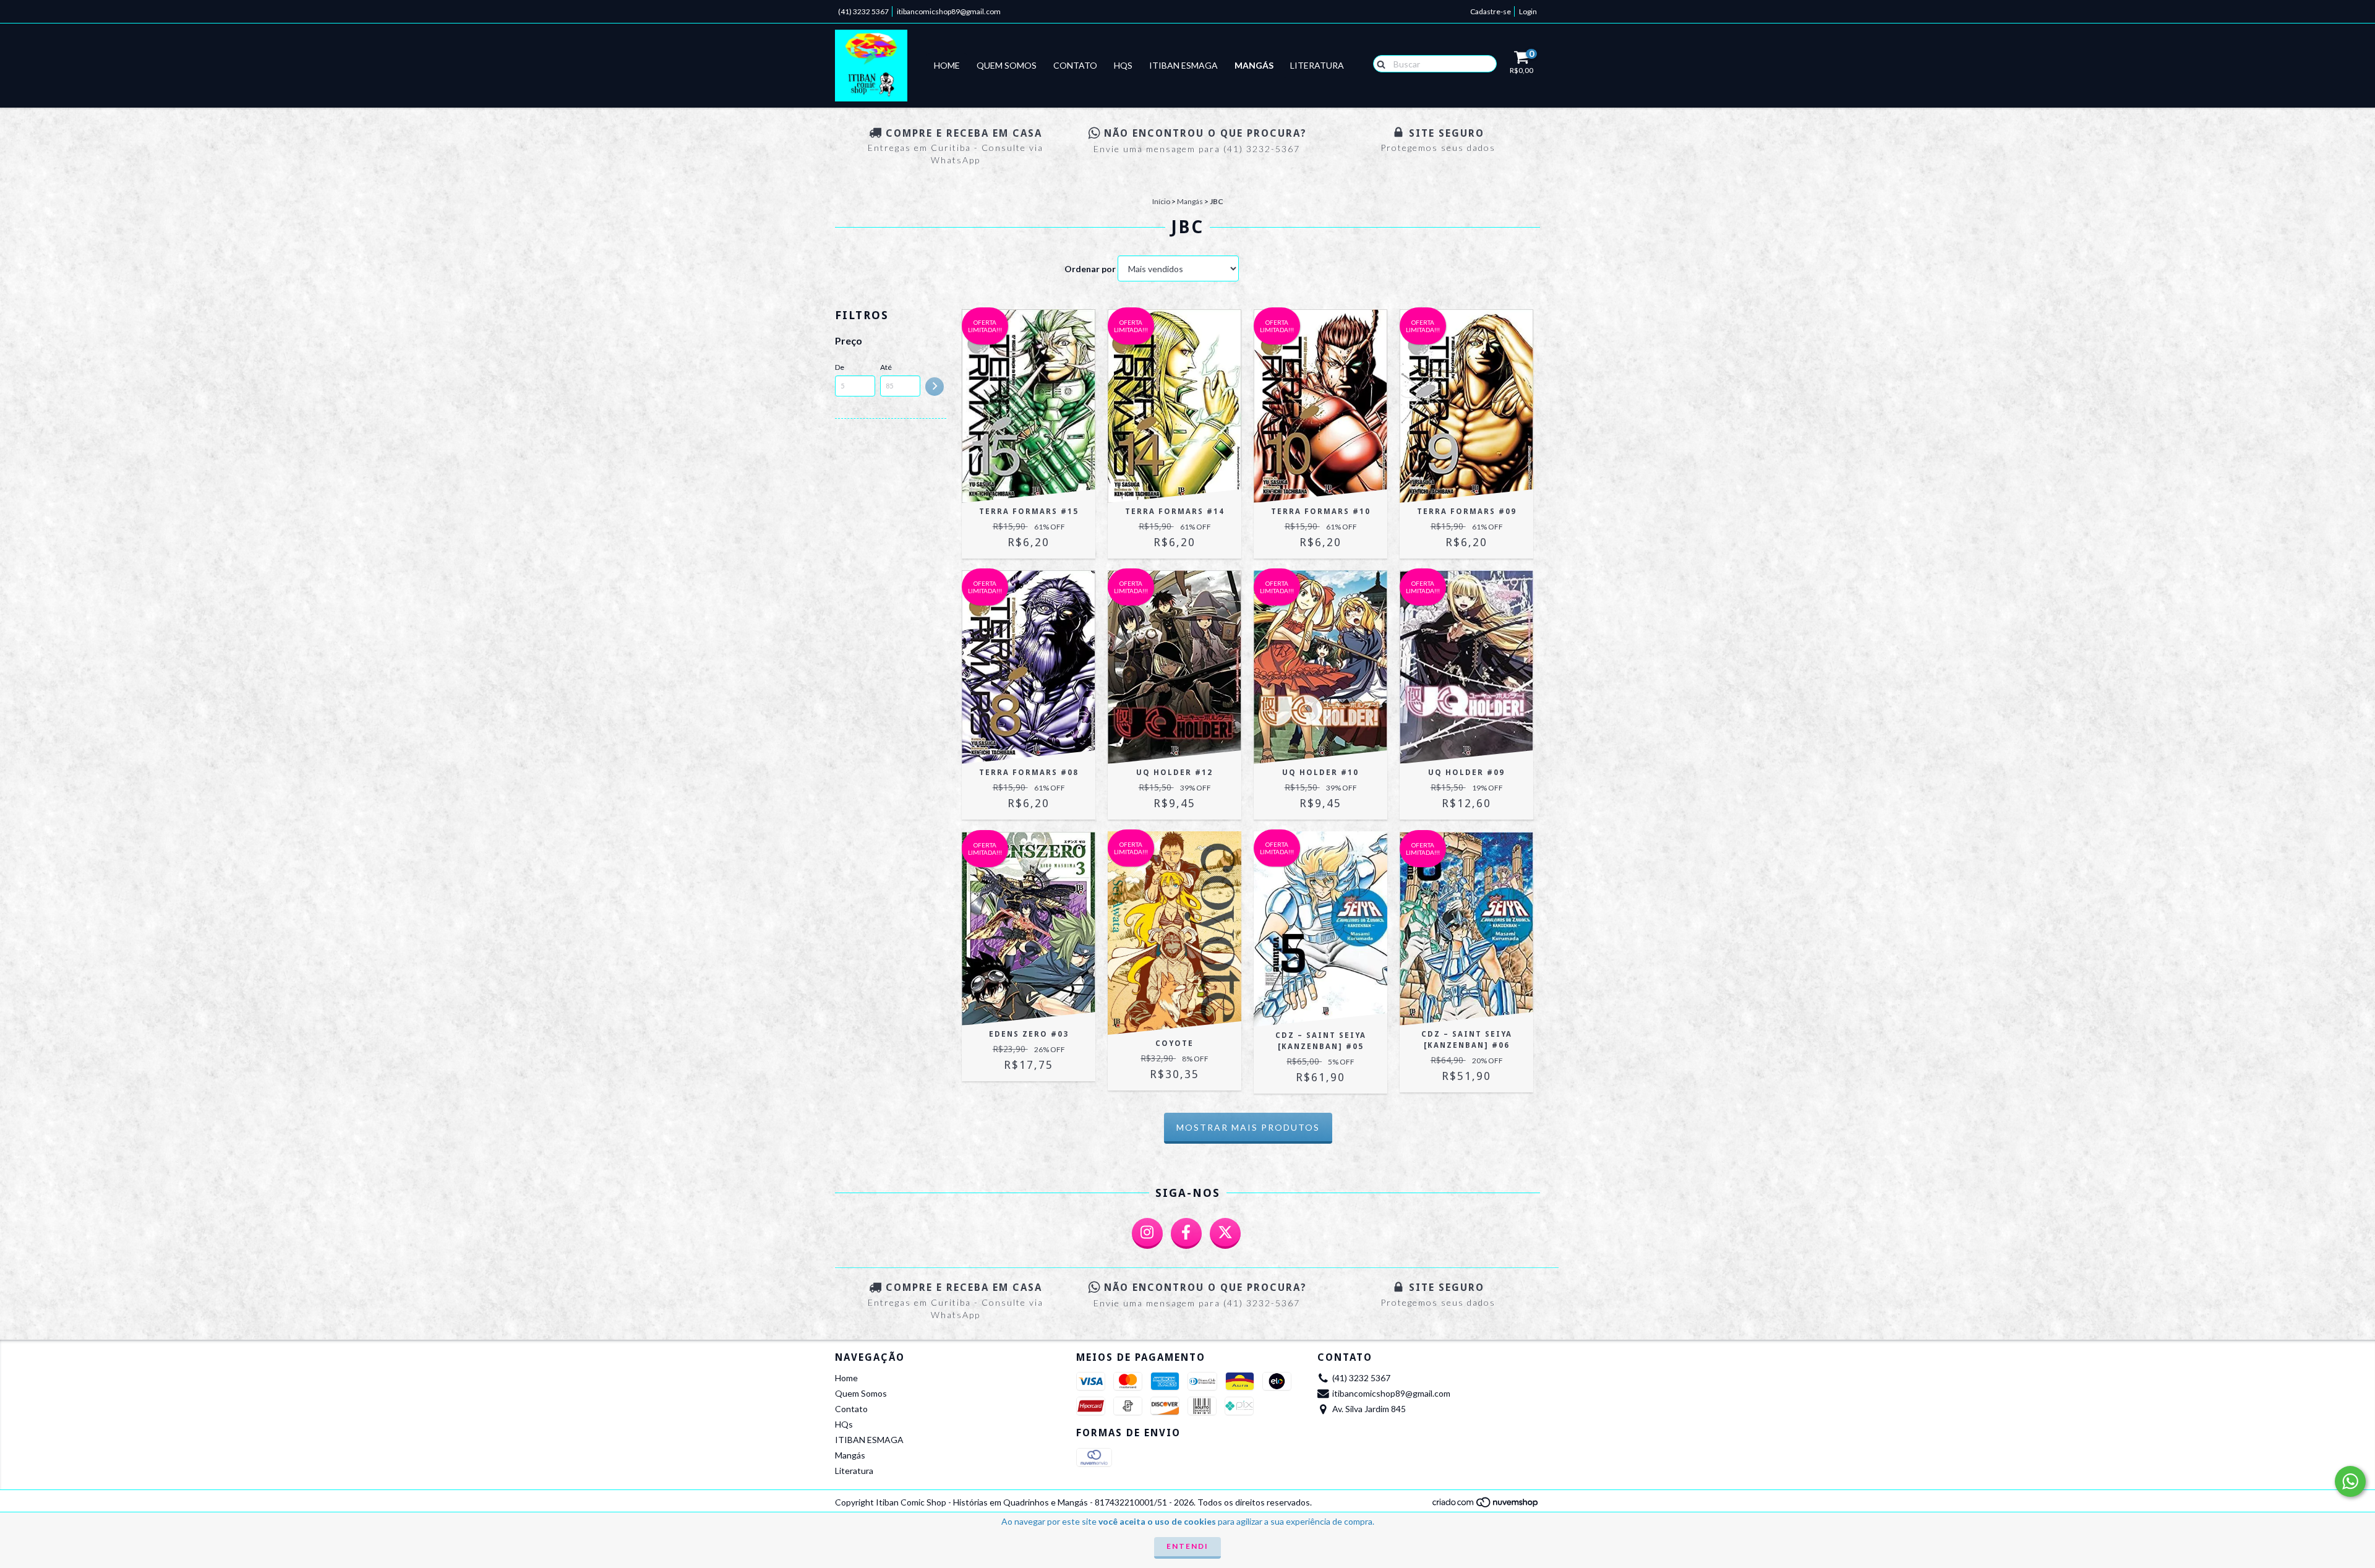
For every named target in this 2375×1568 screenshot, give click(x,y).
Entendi (1187, 1546)
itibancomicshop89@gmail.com (949, 11)
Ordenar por (1090, 269)
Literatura (1317, 65)
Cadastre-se (1491, 11)
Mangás (1254, 65)
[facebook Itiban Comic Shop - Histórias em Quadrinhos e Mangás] (1186, 1233)
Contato (1075, 65)
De (840, 367)
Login (1528, 11)
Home (947, 65)
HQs (1123, 65)
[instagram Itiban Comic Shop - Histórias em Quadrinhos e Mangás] (1147, 1233)
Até (886, 367)
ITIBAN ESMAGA (1183, 65)
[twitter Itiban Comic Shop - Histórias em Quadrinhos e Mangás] (1225, 1233)
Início (1161, 201)
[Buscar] (1378, 63)
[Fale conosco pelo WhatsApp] (2350, 1481)
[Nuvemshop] (1486, 1506)
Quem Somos (1007, 65)
